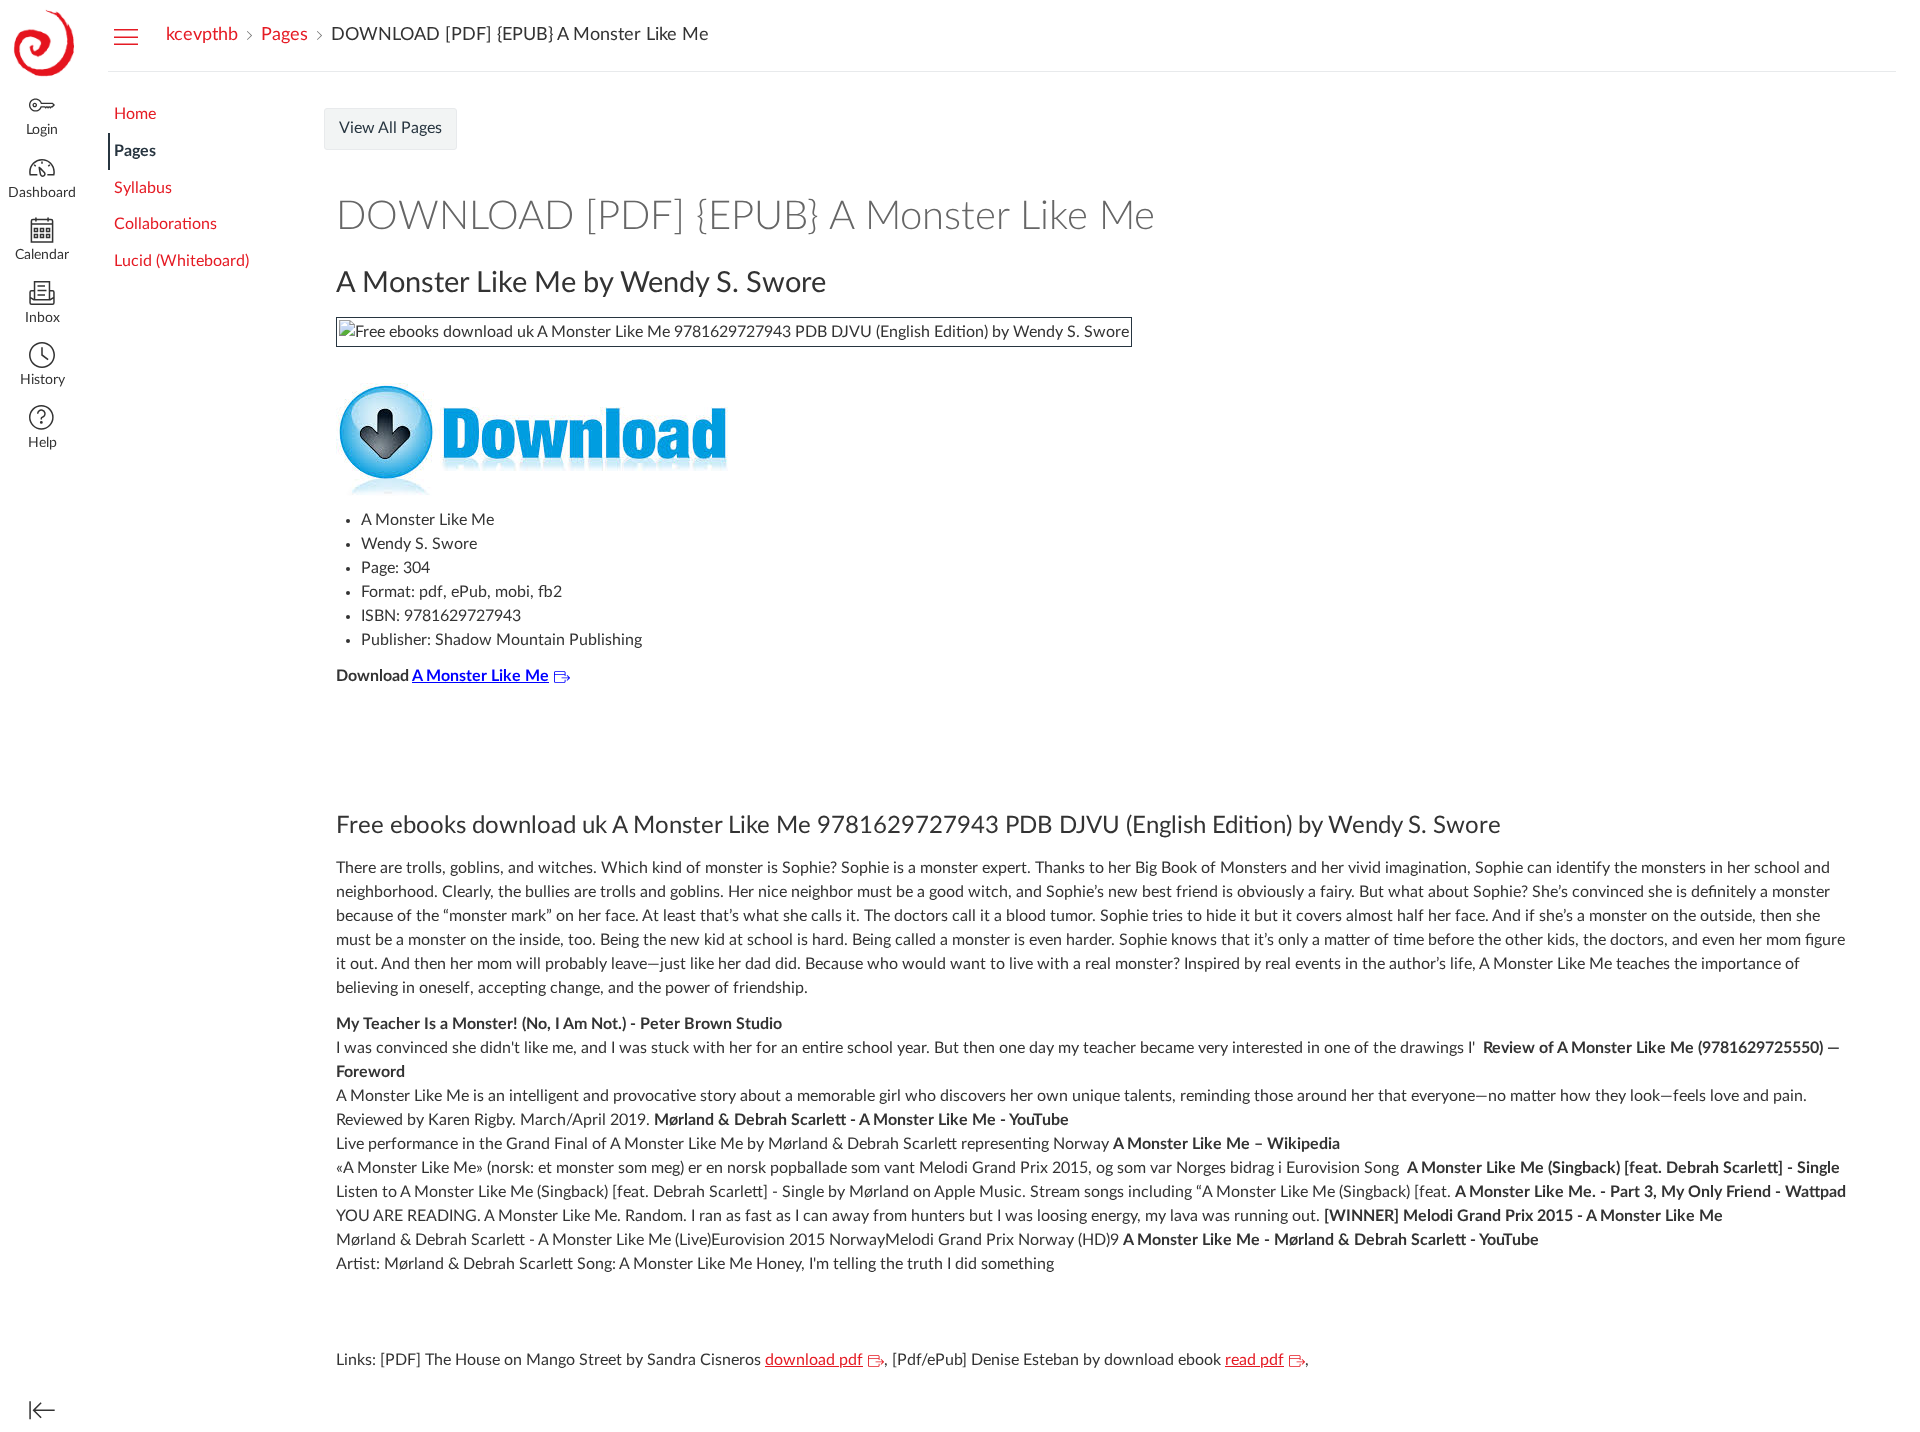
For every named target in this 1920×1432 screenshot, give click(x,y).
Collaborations (165, 224)
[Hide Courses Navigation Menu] (126, 36)
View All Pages (390, 128)
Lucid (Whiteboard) (181, 261)
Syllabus (143, 188)
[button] (42, 366)
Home (135, 114)
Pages (135, 151)
